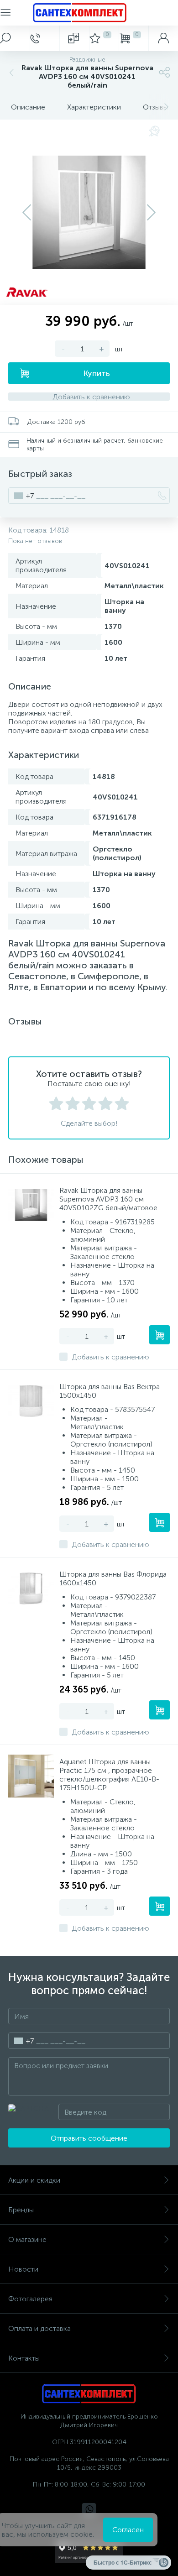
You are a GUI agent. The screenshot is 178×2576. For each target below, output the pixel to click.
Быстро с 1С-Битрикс (123, 2562)
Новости (23, 2269)
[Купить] (160, 1335)
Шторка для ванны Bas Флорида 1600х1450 (113, 1578)
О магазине (27, 2239)
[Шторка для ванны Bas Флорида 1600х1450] (31, 1588)
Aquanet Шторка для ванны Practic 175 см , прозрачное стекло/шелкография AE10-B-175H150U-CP (109, 1775)
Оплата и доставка (39, 2328)
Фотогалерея (30, 2299)
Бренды (21, 2210)
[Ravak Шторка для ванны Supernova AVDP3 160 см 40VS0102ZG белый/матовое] (31, 1205)
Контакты (24, 2358)
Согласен (128, 2530)
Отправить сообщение (89, 2138)
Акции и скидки (34, 2180)
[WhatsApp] (89, 2510)
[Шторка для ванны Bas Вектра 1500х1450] (31, 1401)
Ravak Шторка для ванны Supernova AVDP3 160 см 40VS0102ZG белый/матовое (108, 1199)
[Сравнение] (74, 38)
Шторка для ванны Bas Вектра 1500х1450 (110, 1391)
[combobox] (21, 496)
